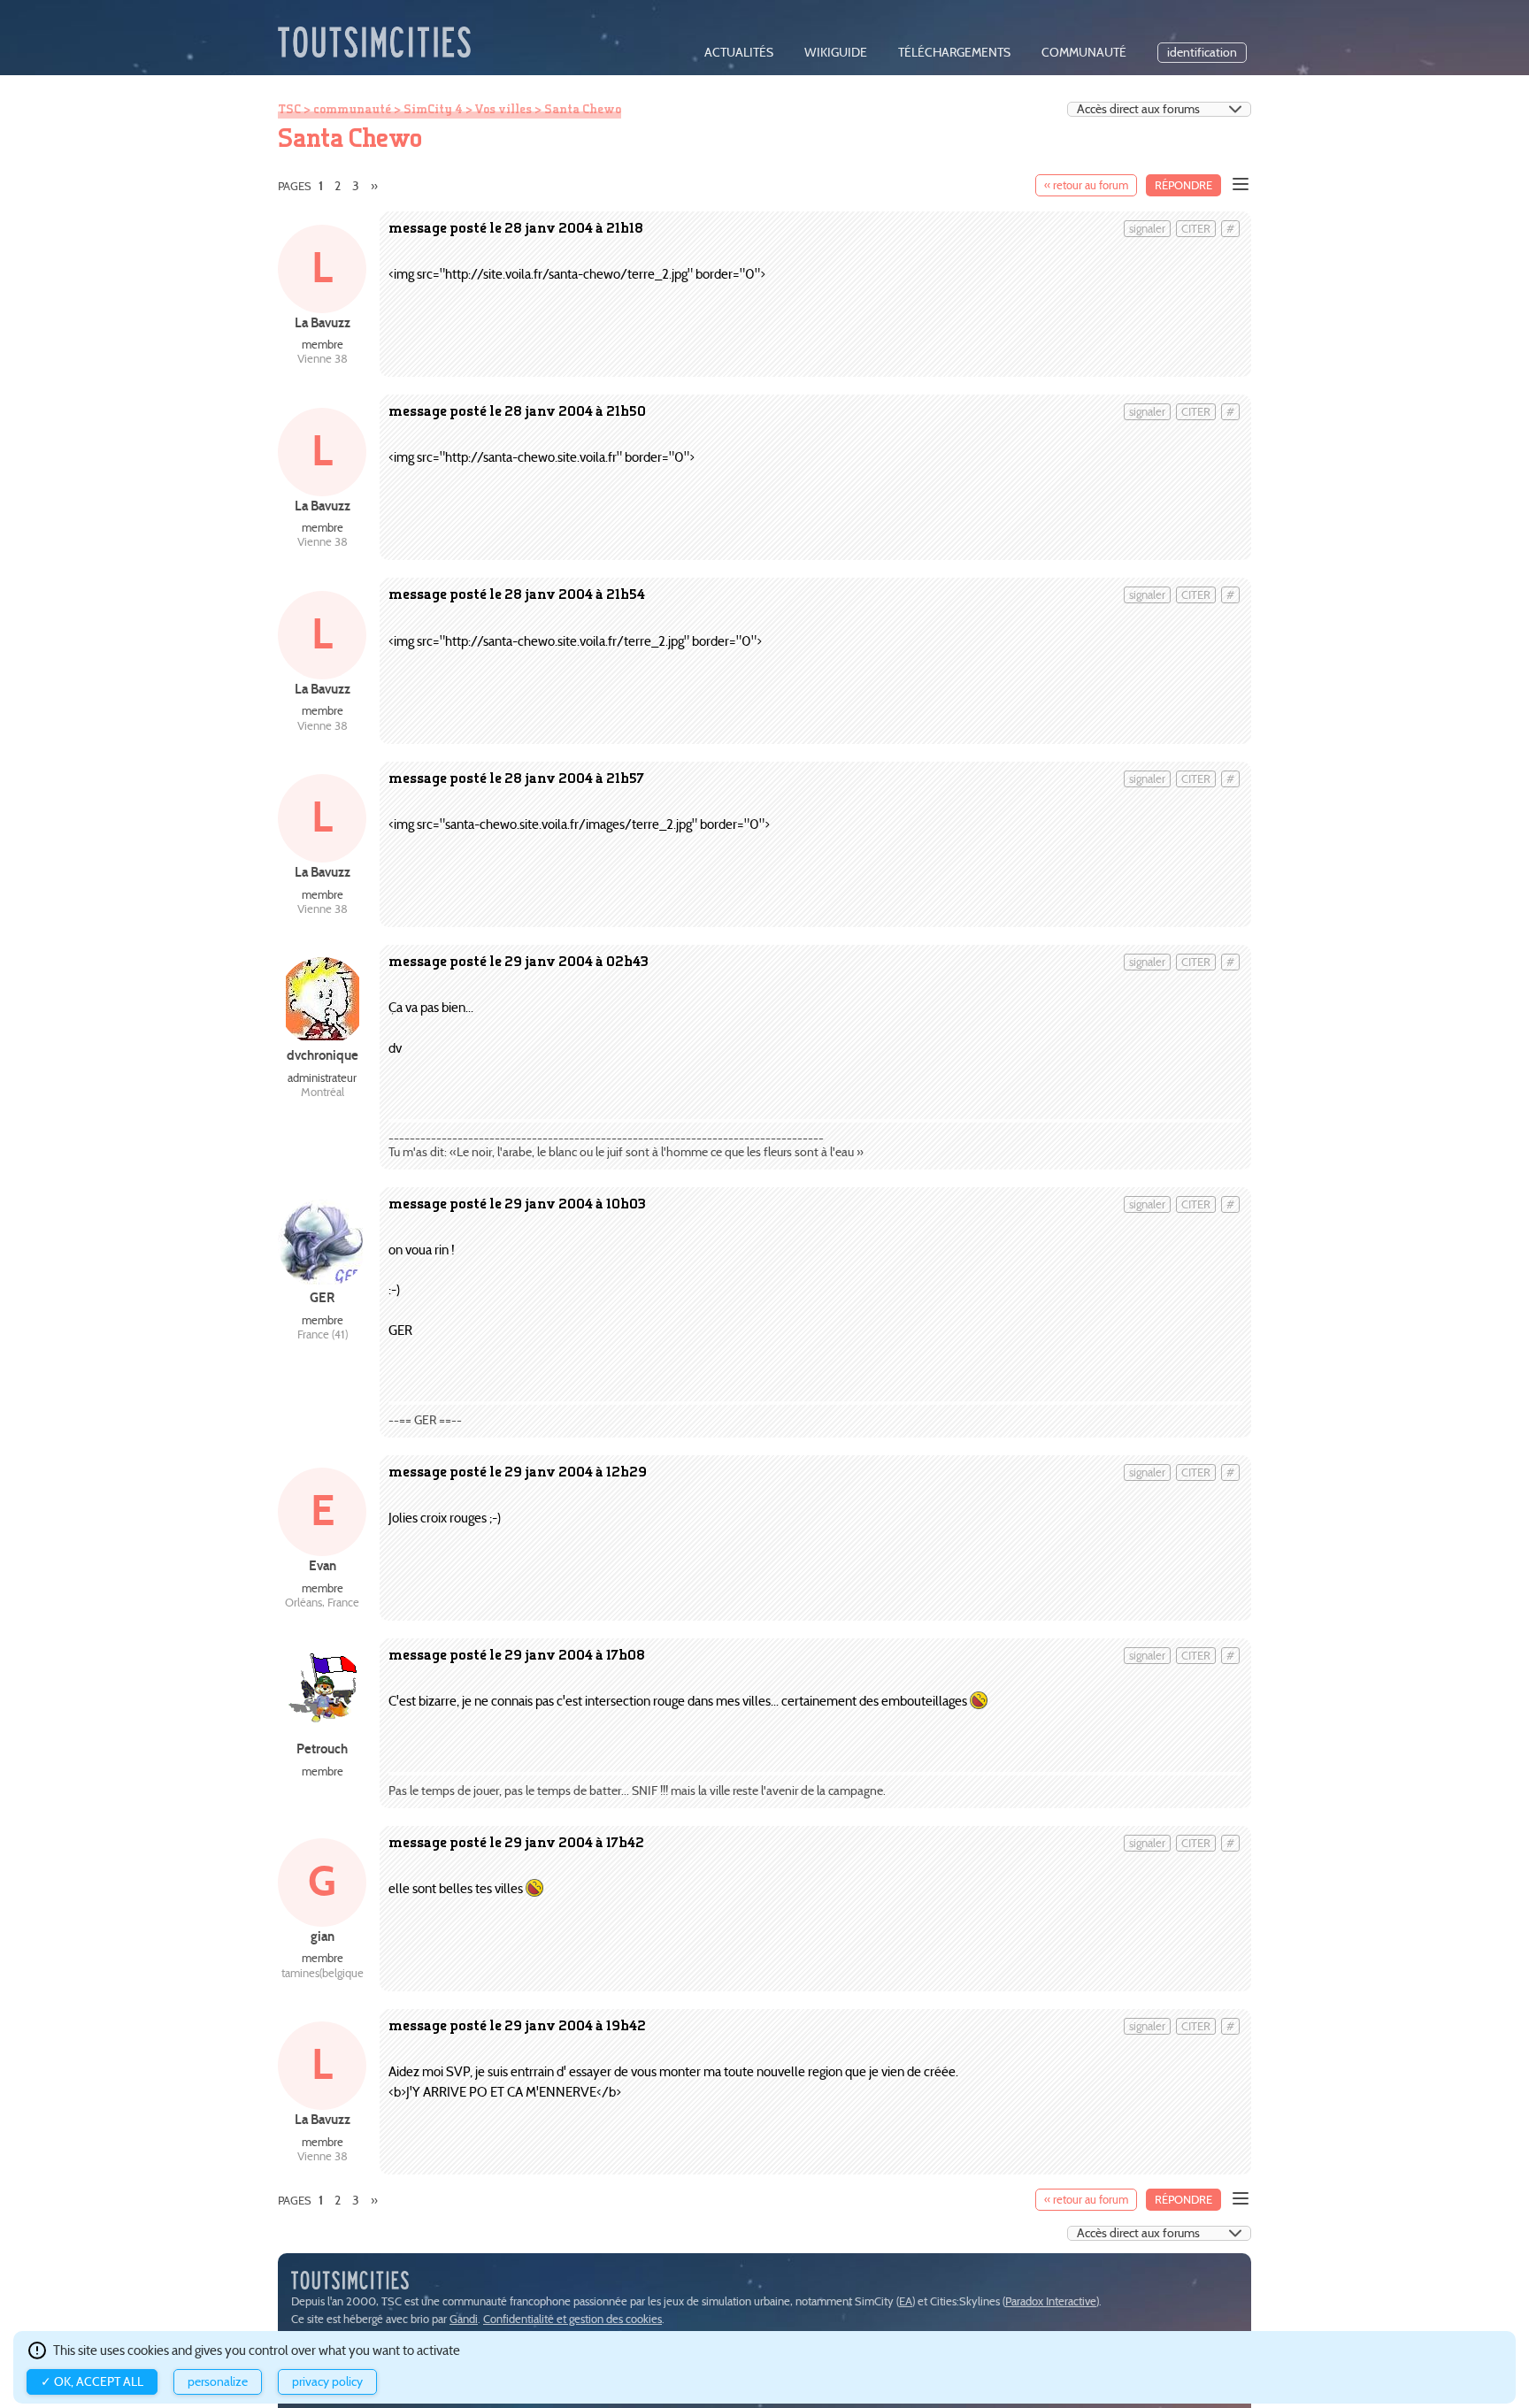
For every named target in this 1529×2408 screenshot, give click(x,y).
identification (1202, 53)
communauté (1084, 53)
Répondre (1183, 185)
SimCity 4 (433, 109)
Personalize (218, 2382)
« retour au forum (1086, 185)
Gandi (464, 2319)
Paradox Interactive (1051, 2301)
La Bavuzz (323, 322)
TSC (289, 109)
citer (1196, 229)
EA (906, 2301)
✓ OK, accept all (92, 2382)
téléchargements (954, 53)
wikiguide (836, 53)
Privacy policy (327, 2382)
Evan (323, 1565)
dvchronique (323, 1055)
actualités (739, 53)
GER (322, 1297)
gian (323, 1936)
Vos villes (503, 109)
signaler (1147, 229)
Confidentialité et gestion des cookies (572, 2319)
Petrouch (322, 1748)
